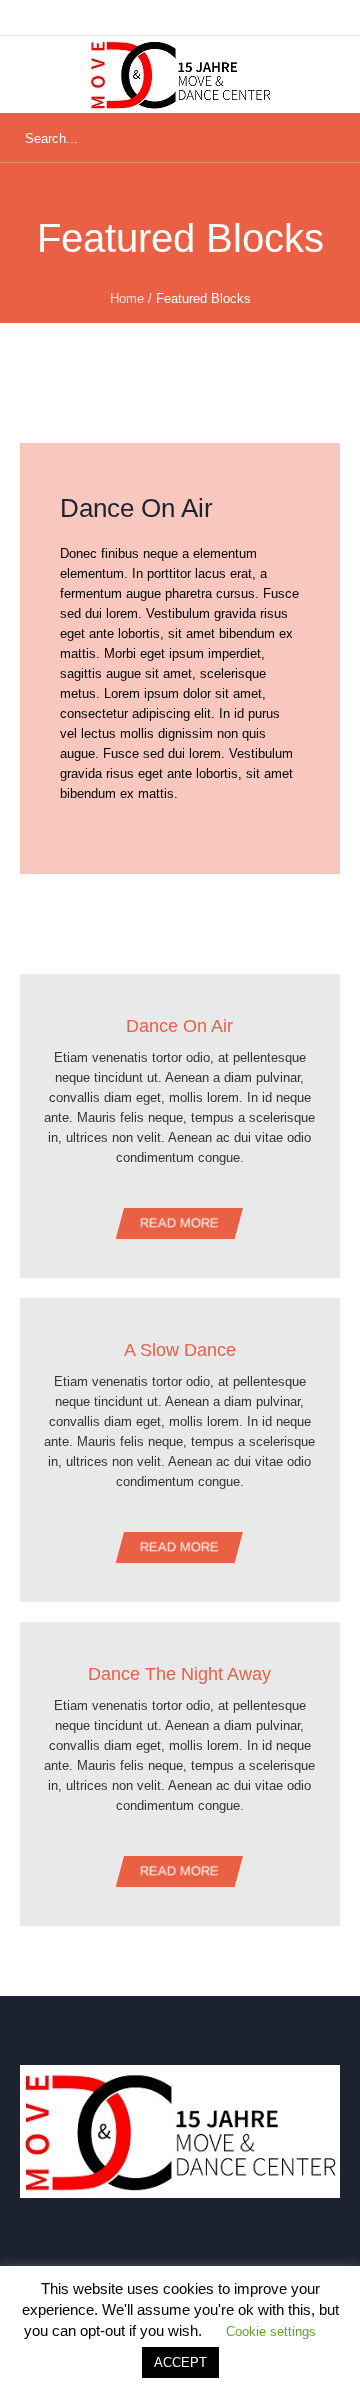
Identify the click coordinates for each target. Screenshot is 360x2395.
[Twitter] (239, 2258)
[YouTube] (77, 2258)
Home (127, 298)
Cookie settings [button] (271, 2331)
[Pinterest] (293, 2258)
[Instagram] (131, 2258)
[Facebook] (185, 2258)
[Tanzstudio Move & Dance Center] (180, 74)
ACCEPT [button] (180, 2362)
